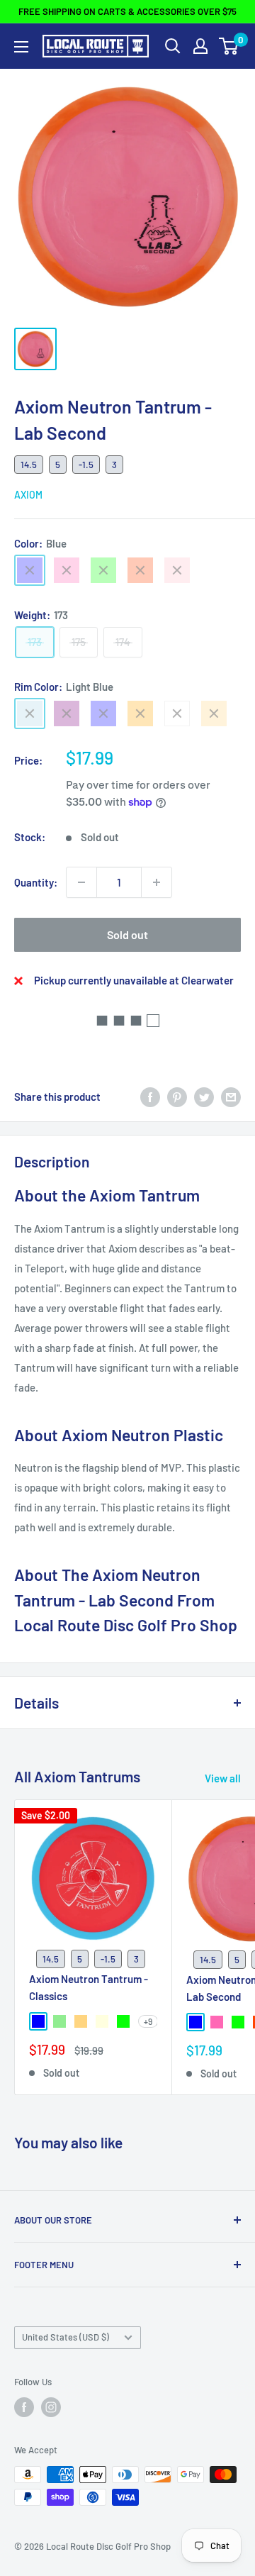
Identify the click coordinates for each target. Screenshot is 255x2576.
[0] (229, 46)
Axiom (28, 495)
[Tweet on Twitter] (204, 1097)
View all (223, 1778)
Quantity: (36, 882)
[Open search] (173, 46)
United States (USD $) (66, 2337)
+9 (148, 2021)
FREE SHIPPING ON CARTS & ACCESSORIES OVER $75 (127, 11)
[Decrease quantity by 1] (81, 882)
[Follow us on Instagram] (51, 2407)
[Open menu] (21, 47)
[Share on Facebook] (150, 1097)
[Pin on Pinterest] (177, 1097)
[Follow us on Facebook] (24, 2407)
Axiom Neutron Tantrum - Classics (89, 1987)
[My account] (200, 46)
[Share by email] (231, 1097)
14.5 (29, 465)
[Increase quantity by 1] (157, 882)
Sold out (127, 934)
